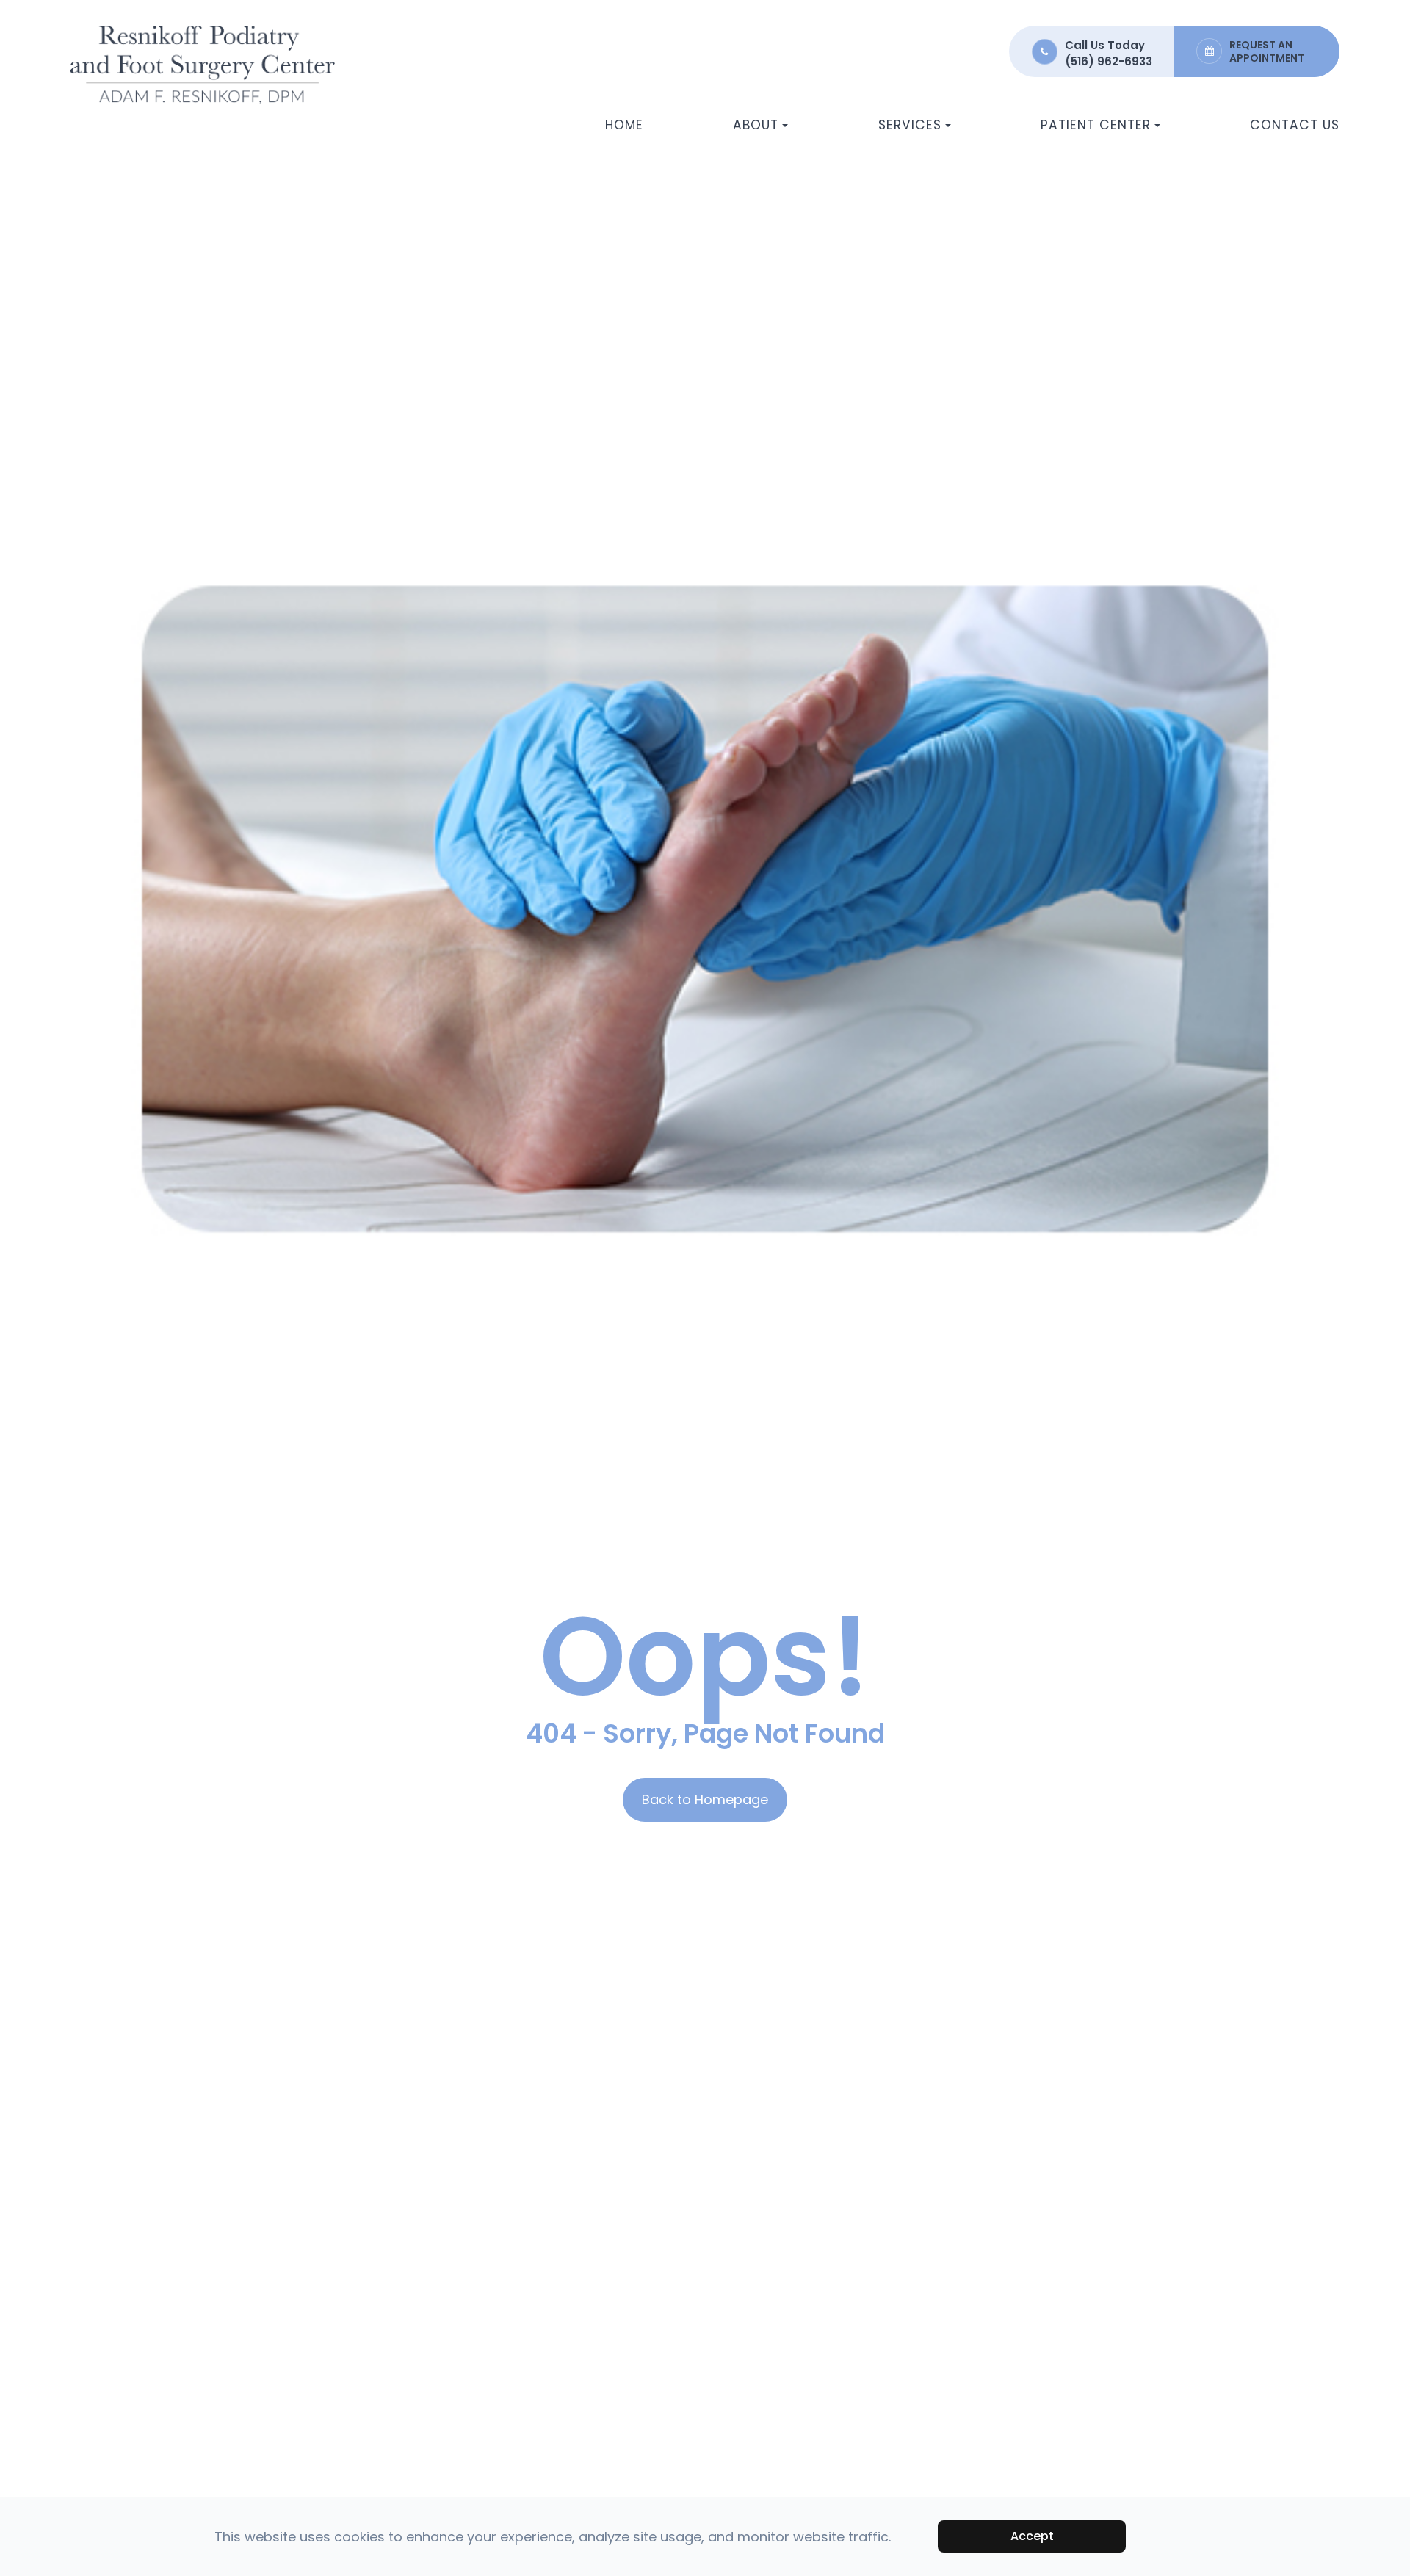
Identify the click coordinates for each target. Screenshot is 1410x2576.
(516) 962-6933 (1109, 61)
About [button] (756, 125)
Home (624, 125)
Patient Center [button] (1096, 125)
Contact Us (1295, 125)
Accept (1032, 2536)
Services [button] (910, 125)
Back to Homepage (705, 1799)
